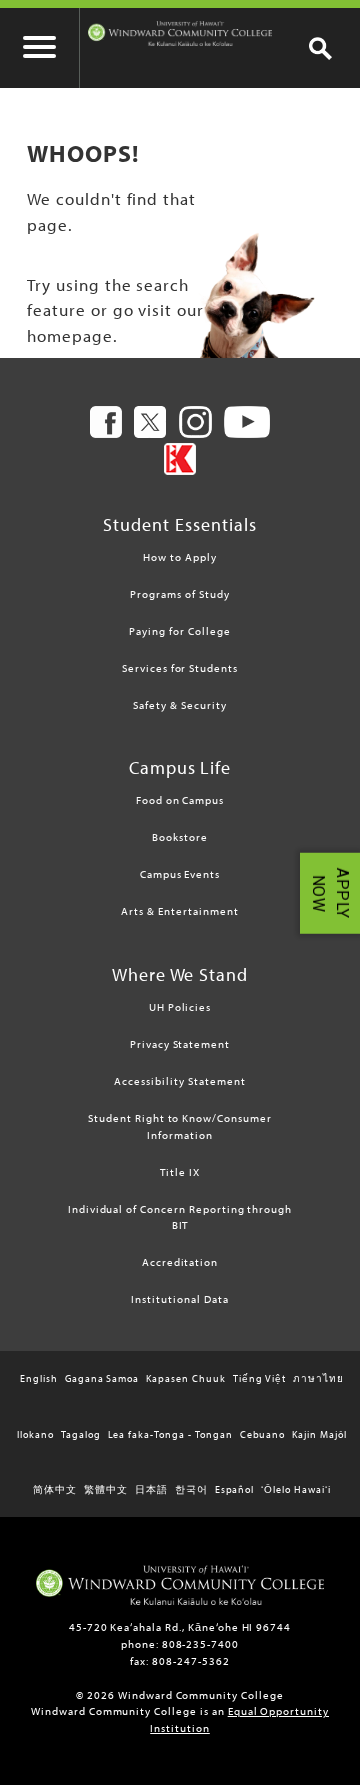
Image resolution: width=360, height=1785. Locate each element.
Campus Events (180, 874)
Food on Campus (180, 800)
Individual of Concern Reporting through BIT (180, 1217)
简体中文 (55, 1489)
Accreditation (180, 1262)
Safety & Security (179, 705)
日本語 (151, 1489)
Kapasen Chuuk (185, 1378)
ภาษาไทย (318, 1378)
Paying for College (179, 631)
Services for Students (180, 668)
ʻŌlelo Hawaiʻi (295, 1489)
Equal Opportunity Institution (239, 1719)
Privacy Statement (180, 1044)
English (39, 1378)
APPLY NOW (330, 892)
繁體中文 (106, 1489)
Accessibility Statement (179, 1081)
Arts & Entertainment (179, 911)
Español (235, 1489)
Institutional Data (179, 1299)
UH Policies (180, 1007)
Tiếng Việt (260, 1378)
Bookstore (180, 837)
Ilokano (35, 1434)
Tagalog (81, 1434)
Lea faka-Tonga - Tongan (170, 1434)
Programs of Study (179, 594)
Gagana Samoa (102, 1378)
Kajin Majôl (319, 1434)
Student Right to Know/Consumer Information (180, 1126)
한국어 (191, 1489)
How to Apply (180, 557)
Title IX (180, 1172)
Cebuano (263, 1434)
